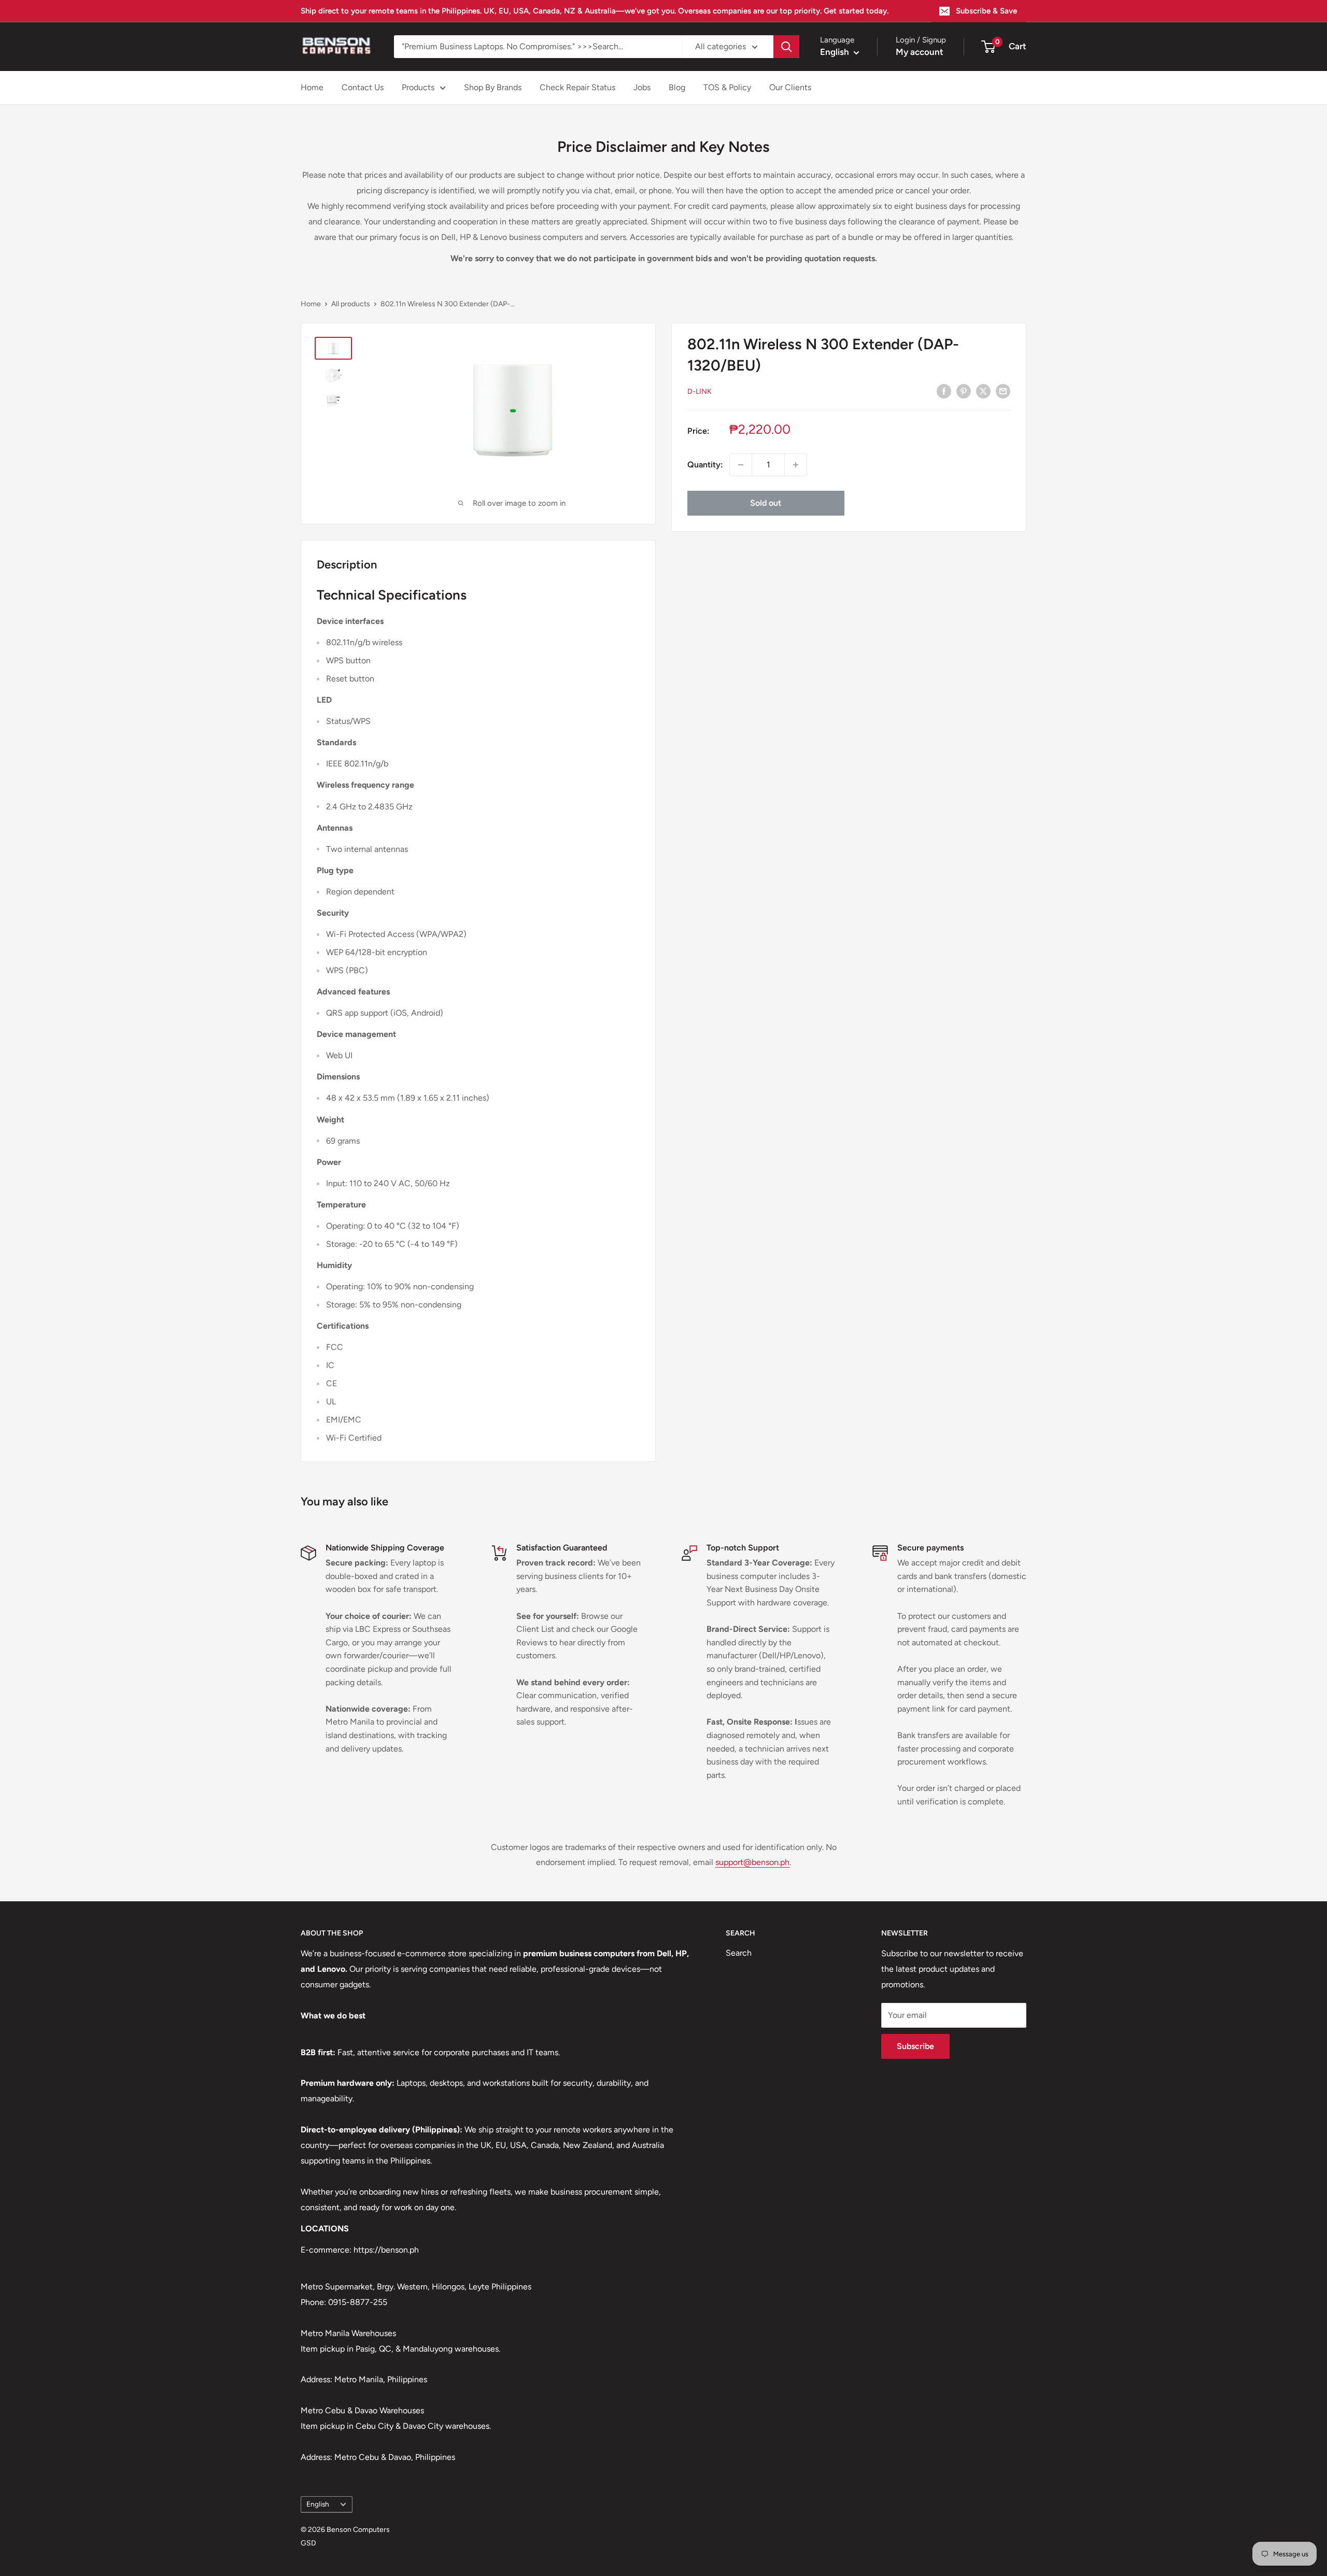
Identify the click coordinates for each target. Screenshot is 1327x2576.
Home (312, 87)
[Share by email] (1003, 391)
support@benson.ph (752, 1862)
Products (418, 87)
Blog (677, 87)
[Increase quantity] (796, 465)
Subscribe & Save (986, 11)
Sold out (766, 503)
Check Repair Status (577, 87)
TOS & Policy (727, 87)
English (318, 2504)
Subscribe (915, 2046)
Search (739, 1953)
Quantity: (705, 465)
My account (920, 52)
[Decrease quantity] (741, 465)
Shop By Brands (493, 87)
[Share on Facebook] (944, 391)
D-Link (700, 392)
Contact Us (363, 87)
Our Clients (790, 87)
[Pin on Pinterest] (964, 391)
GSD (308, 2543)
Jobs (642, 87)
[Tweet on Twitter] (983, 391)
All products (351, 304)
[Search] (786, 47)
